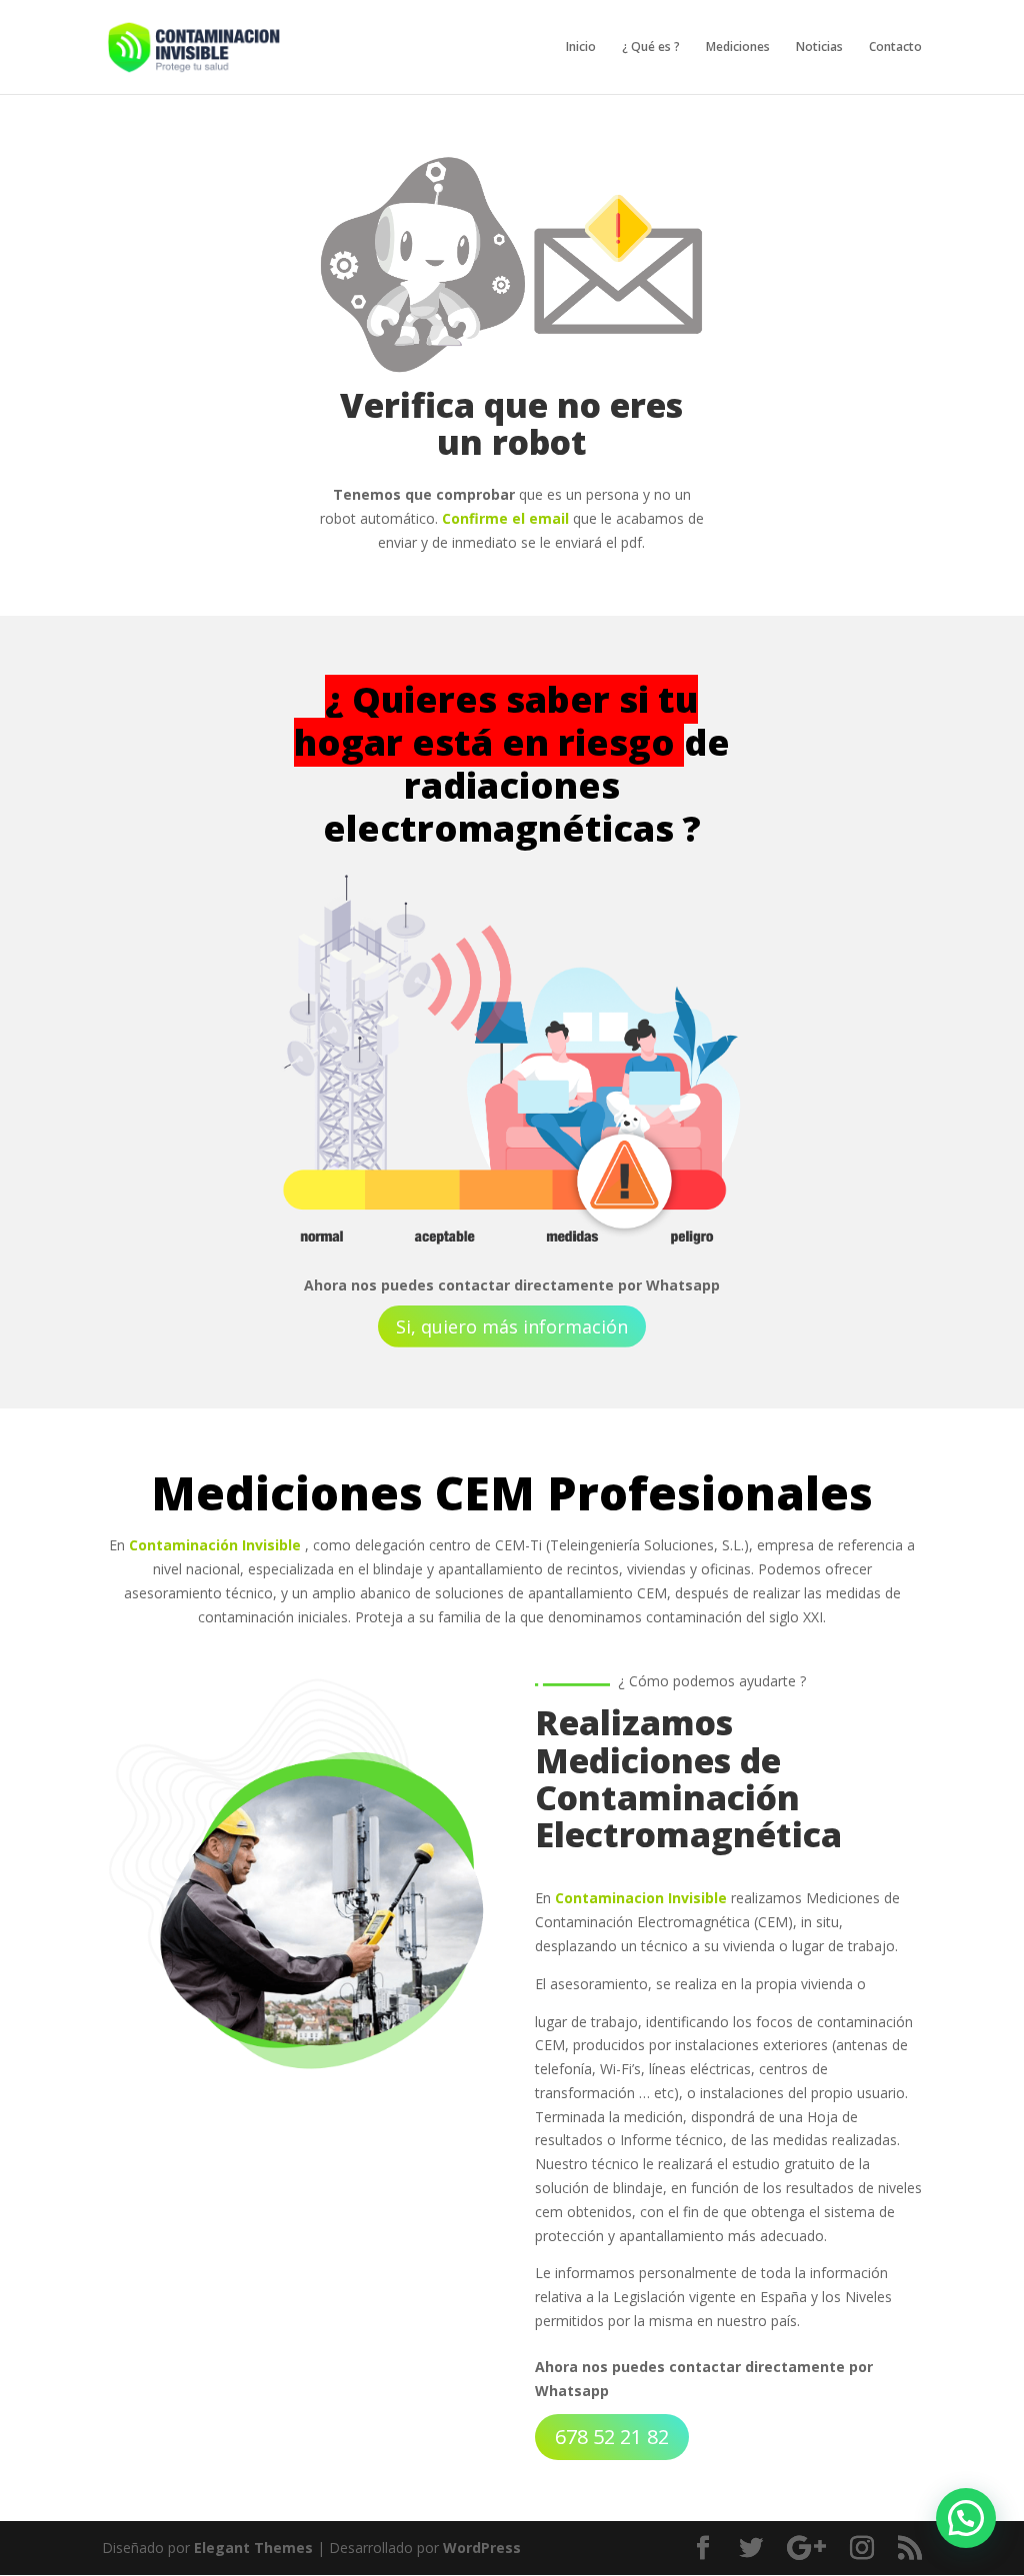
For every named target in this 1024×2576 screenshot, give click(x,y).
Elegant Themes (253, 2548)
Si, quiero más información (512, 1326)
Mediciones (738, 47)
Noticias (819, 47)
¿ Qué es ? (651, 47)
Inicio (581, 47)
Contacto (895, 47)
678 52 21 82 (612, 2437)
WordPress (482, 2548)
